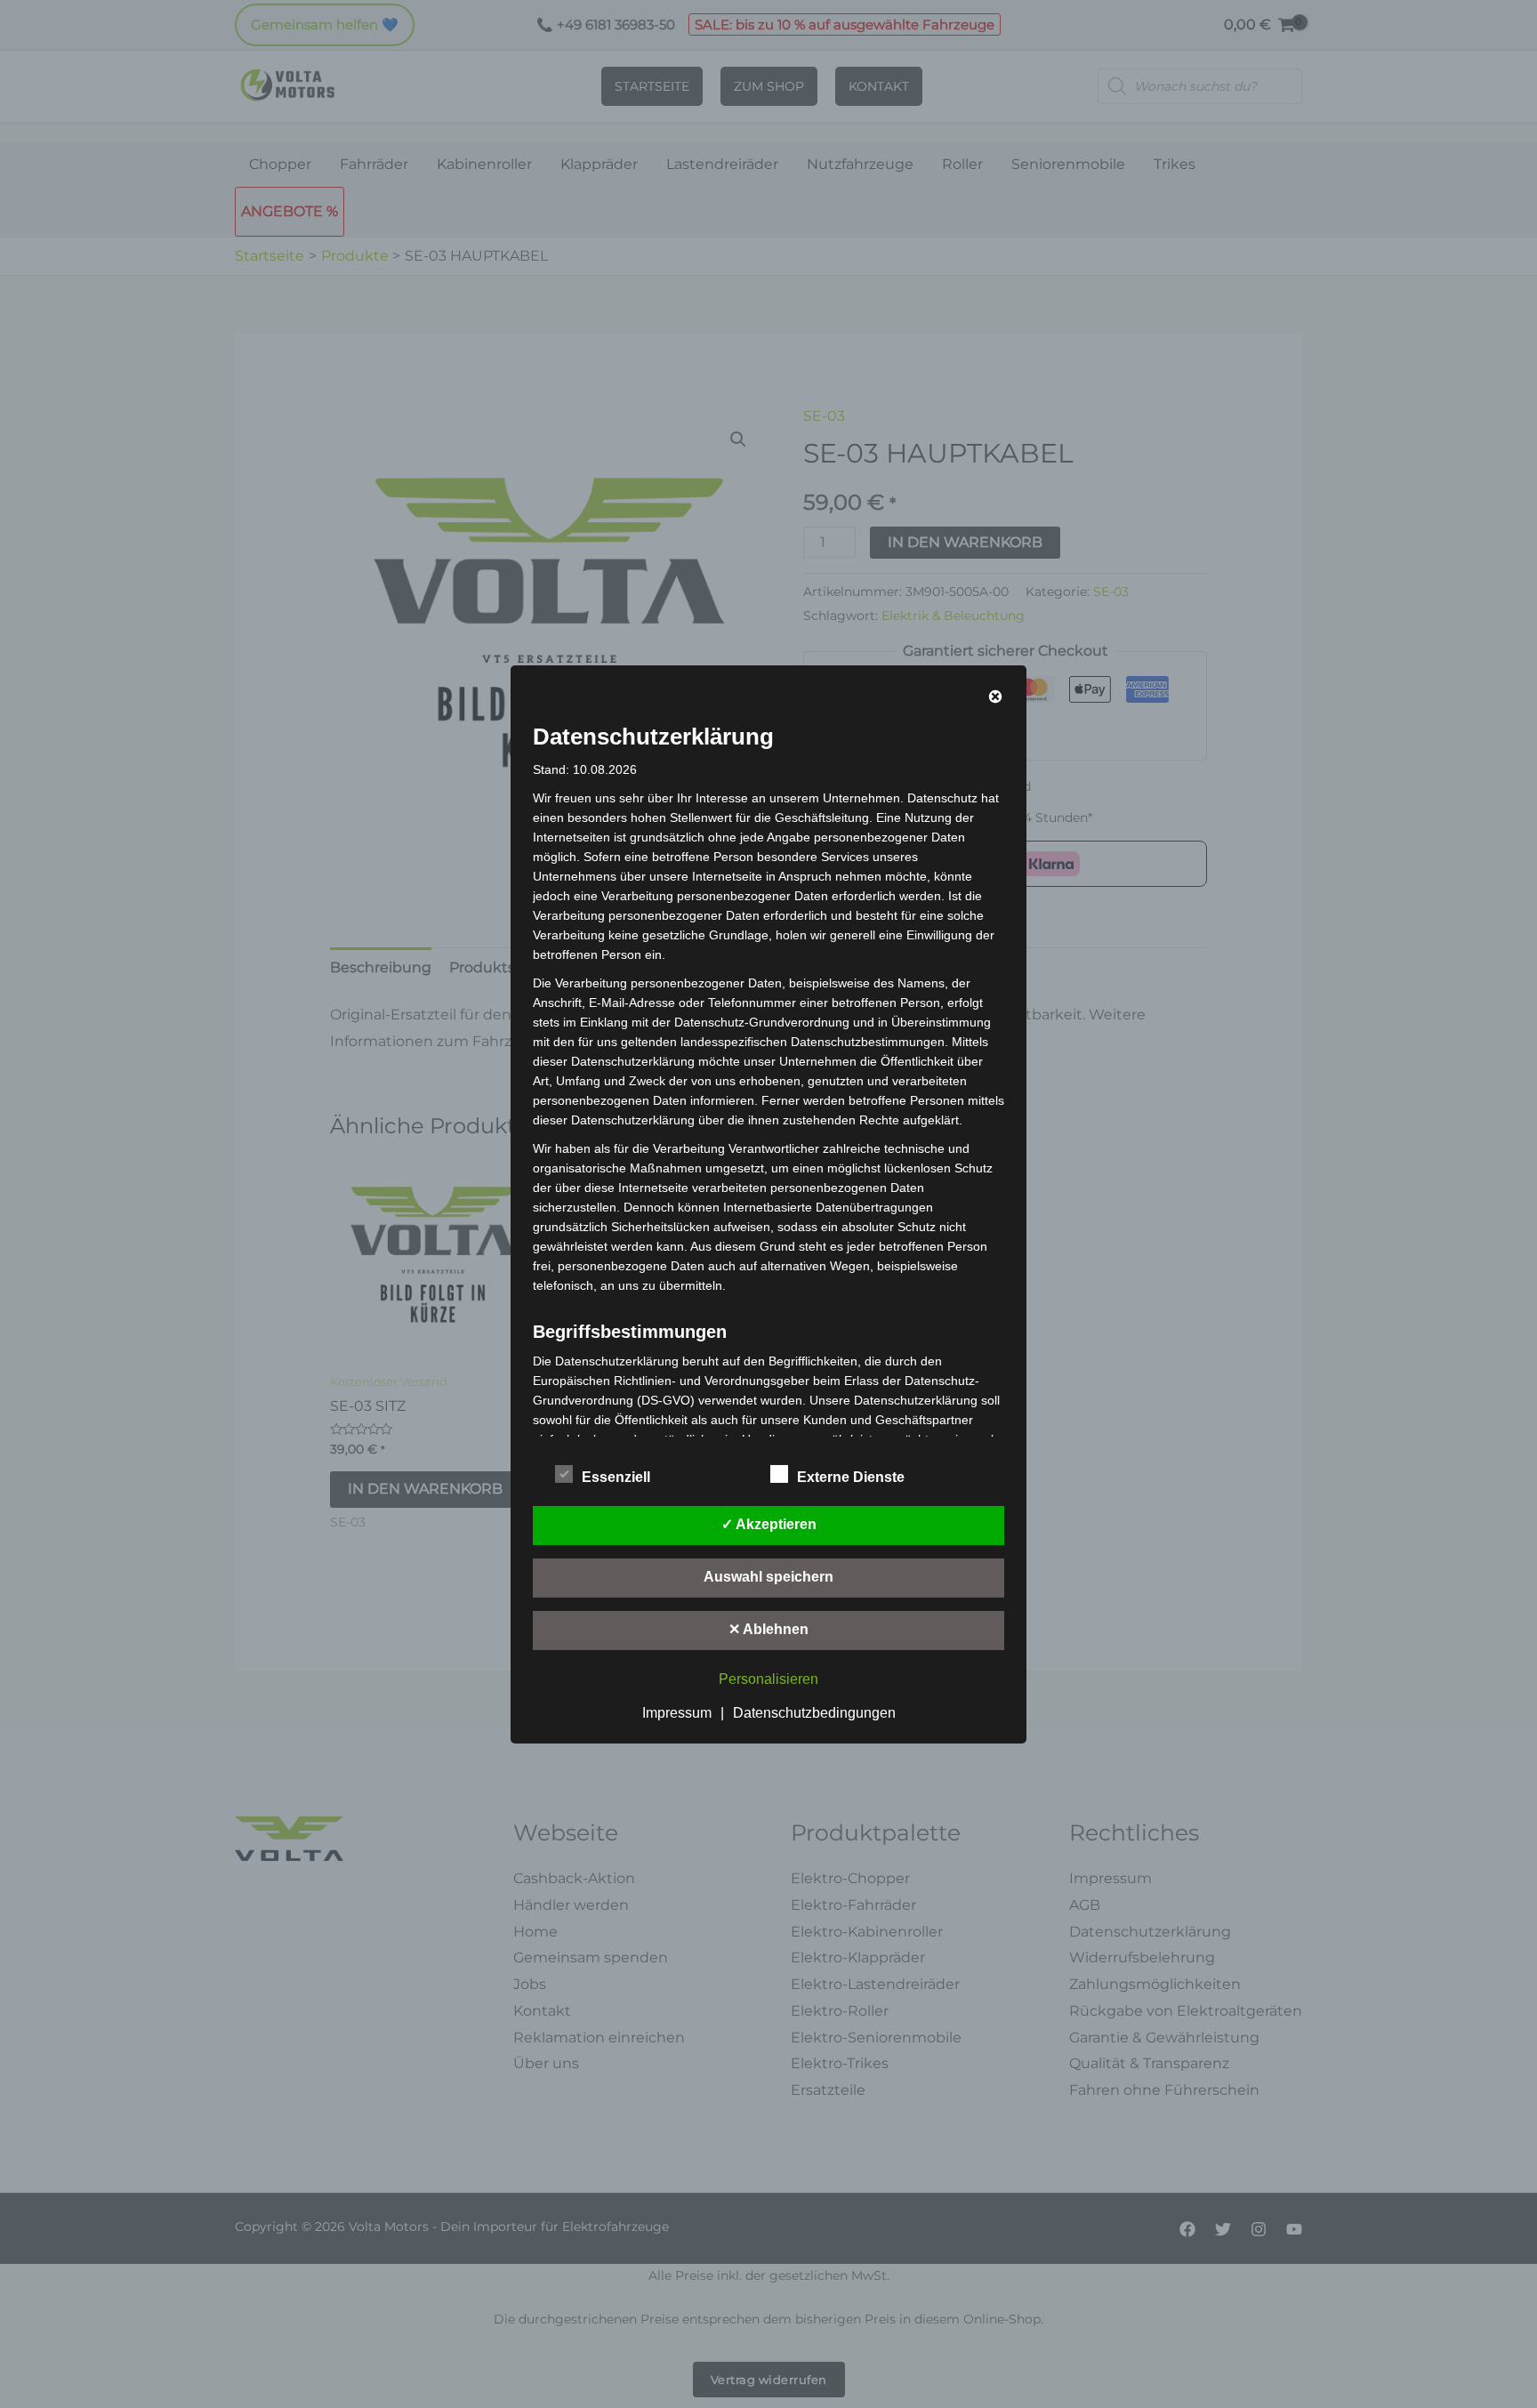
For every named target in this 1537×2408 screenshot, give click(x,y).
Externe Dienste (851, 1477)
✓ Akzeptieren (769, 1524)
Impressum (677, 1713)
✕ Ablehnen (768, 1629)
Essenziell (616, 1477)
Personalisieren (768, 1679)
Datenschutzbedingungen (814, 1713)
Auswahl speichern (768, 1577)
